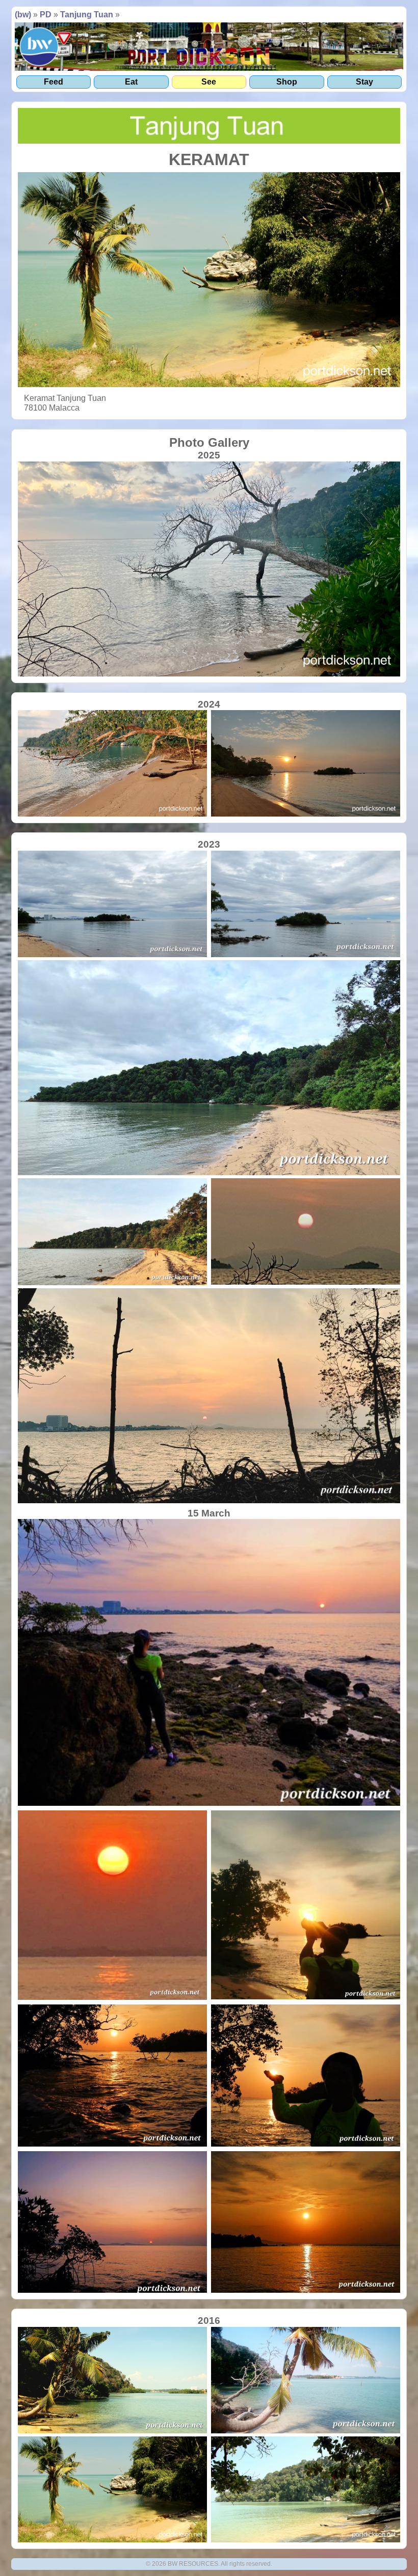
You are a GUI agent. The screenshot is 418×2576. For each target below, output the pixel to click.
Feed (54, 82)
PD (46, 15)
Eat (131, 82)
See (209, 82)
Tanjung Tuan (87, 15)
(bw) (23, 15)
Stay (364, 82)
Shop (287, 82)
